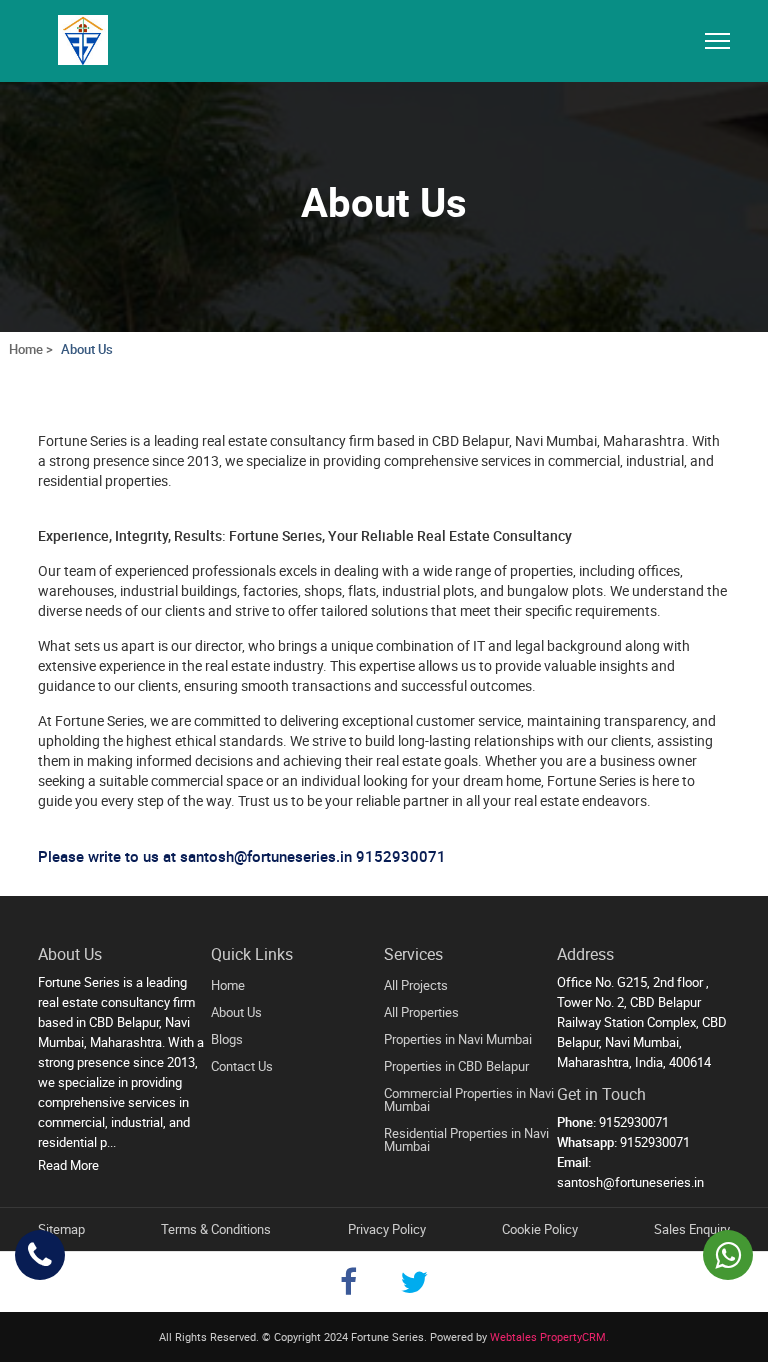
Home (228, 985)
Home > (31, 349)
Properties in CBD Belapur (456, 1066)
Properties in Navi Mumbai (458, 1039)
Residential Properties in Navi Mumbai (466, 1139)
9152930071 (401, 856)
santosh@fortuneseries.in (630, 1182)
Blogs (227, 1039)
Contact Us (242, 1066)
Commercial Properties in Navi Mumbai (469, 1099)
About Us (87, 349)
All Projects (416, 985)
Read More (68, 1165)
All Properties (421, 1012)
